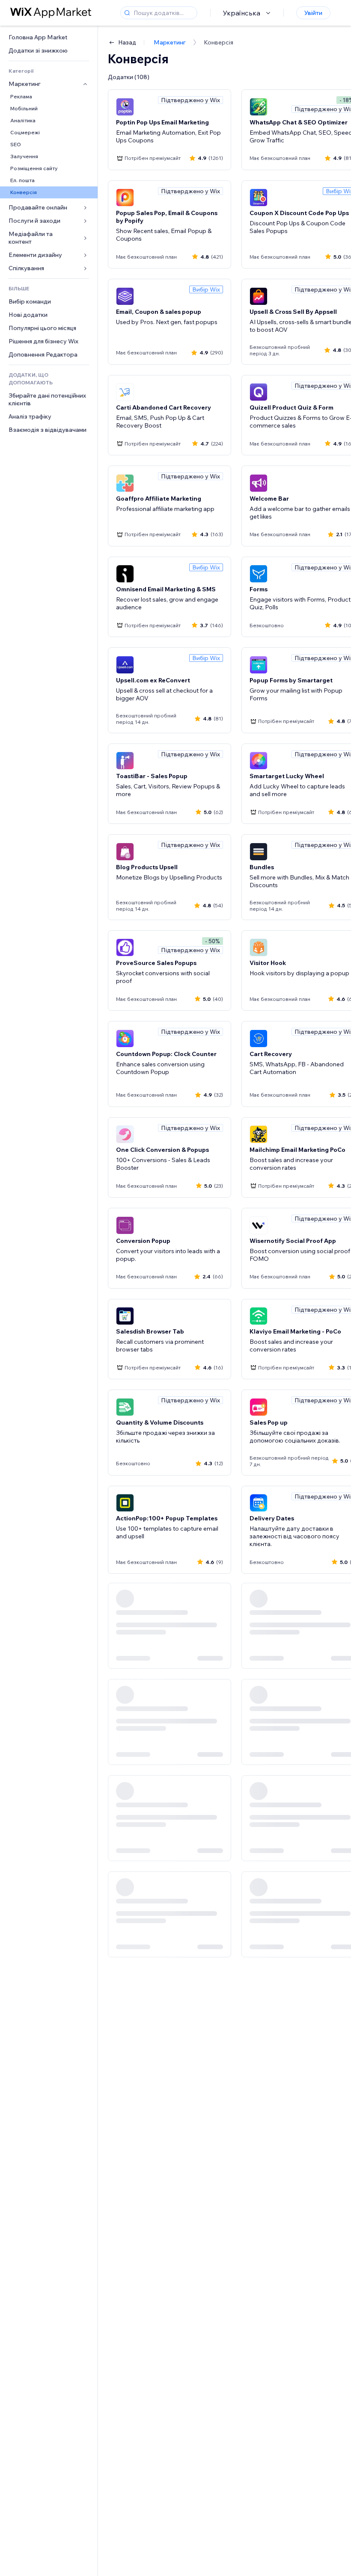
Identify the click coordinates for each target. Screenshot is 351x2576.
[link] (49, 37)
